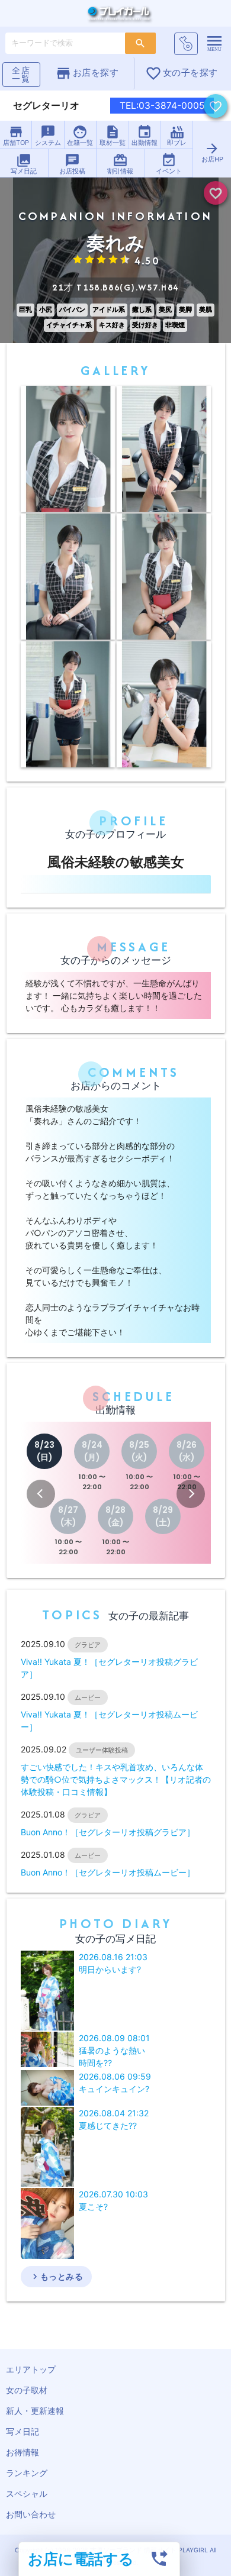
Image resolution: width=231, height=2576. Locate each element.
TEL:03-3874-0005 (162, 106)
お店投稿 (72, 164)
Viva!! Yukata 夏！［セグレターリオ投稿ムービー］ (109, 1720)
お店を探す (87, 73)
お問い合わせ (31, 2514)
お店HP (212, 152)
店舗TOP (16, 135)
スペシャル (27, 2493)
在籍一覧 (80, 135)
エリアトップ (31, 2369)
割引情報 (120, 164)
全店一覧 (21, 74)
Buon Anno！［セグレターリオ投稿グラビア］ (108, 1832)
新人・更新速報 (35, 2411)
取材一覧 (113, 135)
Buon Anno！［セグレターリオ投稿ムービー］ (108, 1872)
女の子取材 (27, 2390)
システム (48, 135)
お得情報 (23, 2452)
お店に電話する (81, 2559)
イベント (169, 164)
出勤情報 (145, 135)
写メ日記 (24, 164)
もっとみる (57, 2277)
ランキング (27, 2473)
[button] (41, 1494)
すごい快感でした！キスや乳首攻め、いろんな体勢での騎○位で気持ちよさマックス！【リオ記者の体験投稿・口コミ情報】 (116, 1779)
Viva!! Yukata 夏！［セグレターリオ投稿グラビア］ (109, 1668)
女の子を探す (182, 73)
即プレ (177, 135)
